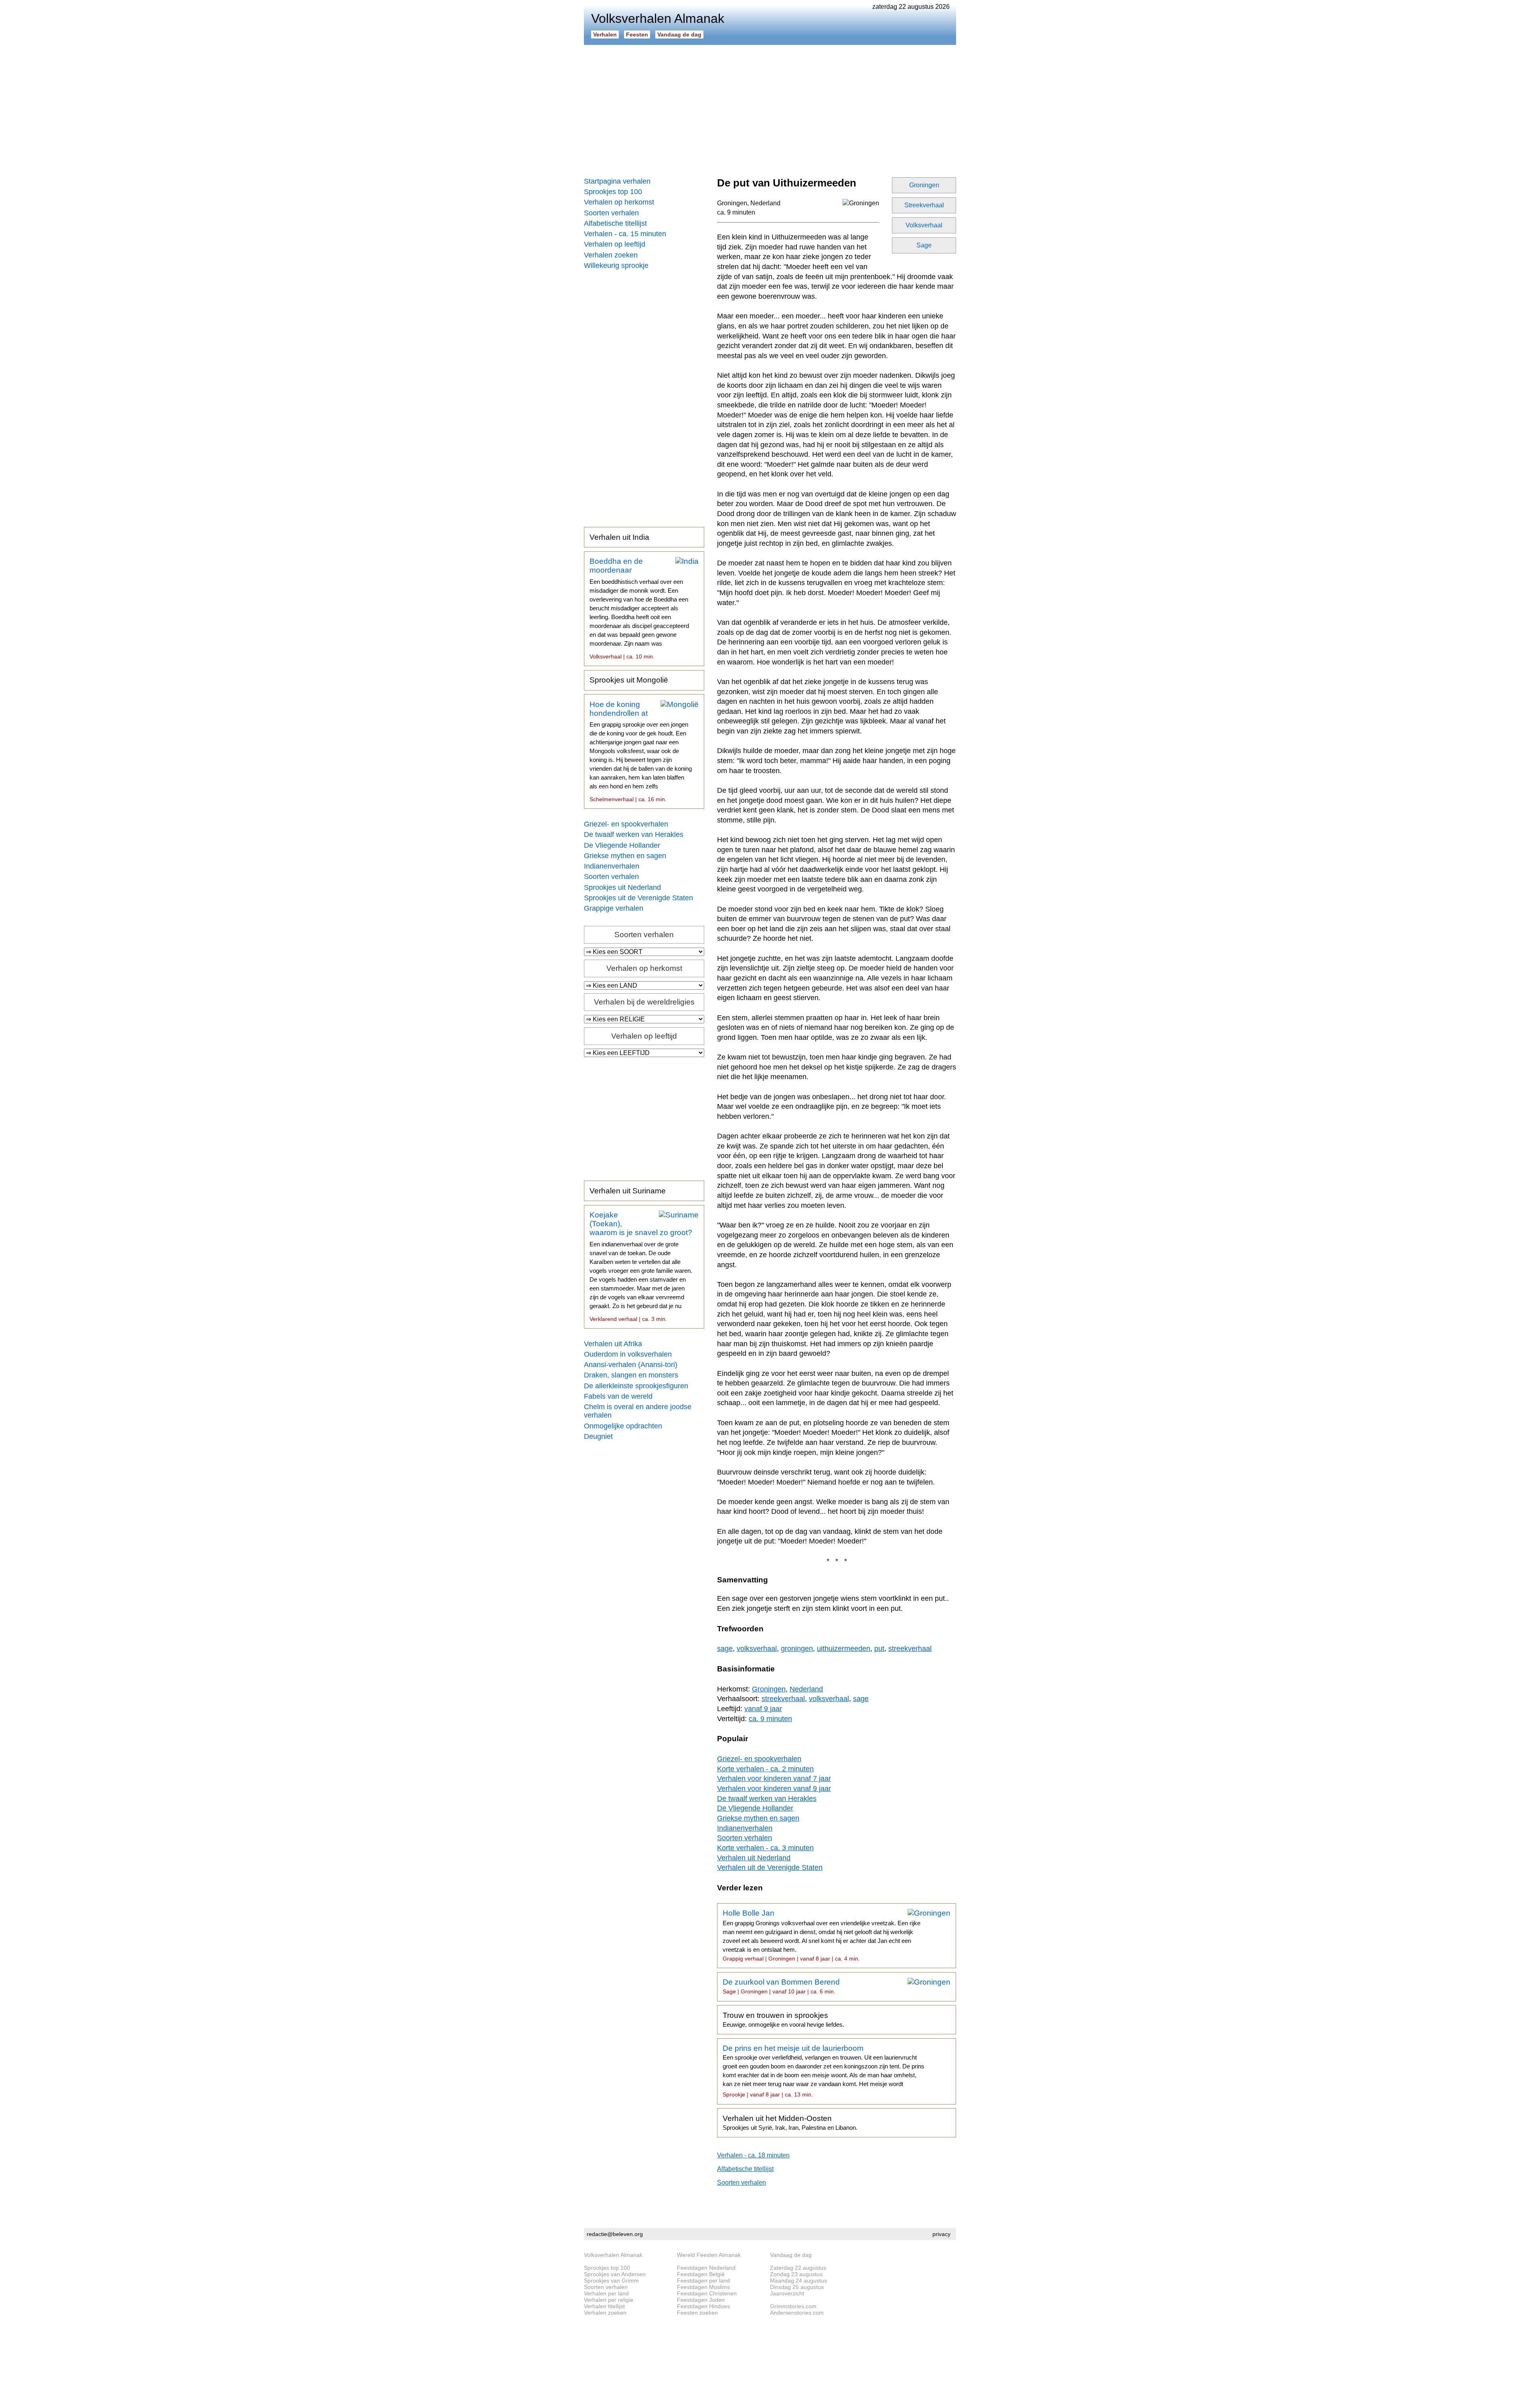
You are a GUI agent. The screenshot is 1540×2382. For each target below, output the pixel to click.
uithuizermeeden (844, 1649)
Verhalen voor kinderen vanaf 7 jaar (774, 1778)
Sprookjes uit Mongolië (629, 680)
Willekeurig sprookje (616, 265)
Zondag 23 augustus (796, 2274)
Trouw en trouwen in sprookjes (783, 2019)
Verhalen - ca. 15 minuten (625, 234)
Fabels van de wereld (618, 1396)
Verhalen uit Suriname (628, 1191)
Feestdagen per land (703, 2281)
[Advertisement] (770, 108)
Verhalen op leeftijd (615, 244)
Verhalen (605, 34)
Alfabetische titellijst (615, 223)
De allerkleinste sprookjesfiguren (636, 1386)
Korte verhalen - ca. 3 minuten (765, 1848)
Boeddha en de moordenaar (639, 608)
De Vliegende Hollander (622, 845)
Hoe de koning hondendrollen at (641, 751)
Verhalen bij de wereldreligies (644, 1002)
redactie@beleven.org (615, 2234)
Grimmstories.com (793, 2306)
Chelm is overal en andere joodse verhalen (638, 1411)
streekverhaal (910, 1649)
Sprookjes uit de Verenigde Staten (638, 898)
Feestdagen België (701, 2274)
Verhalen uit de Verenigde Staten (770, 1868)
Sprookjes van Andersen (615, 2274)
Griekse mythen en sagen (625, 856)
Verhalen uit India (619, 537)
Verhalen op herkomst (619, 202)
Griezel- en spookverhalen (626, 824)
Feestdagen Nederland (706, 2268)
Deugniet (598, 1436)
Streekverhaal (924, 205)
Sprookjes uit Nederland (622, 887)
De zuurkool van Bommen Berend (781, 1986)
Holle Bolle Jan (822, 1935)
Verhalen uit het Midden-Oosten (790, 2123)
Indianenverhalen (612, 866)
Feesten (637, 34)
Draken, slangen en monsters (631, 1375)
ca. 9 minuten (736, 212)
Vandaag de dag (679, 34)
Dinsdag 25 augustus (797, 2287)
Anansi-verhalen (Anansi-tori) (631, 1365)
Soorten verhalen (611, 213)
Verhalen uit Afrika (613, 1344)
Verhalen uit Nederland (754, 1858)
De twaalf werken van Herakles (634, 835)
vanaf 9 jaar (763, 1709)
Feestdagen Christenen (707, 2293)
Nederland (765, 203)
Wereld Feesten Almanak (709, 2255)
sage (725, 1649)
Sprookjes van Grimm (611, 2281)
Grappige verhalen (614, 908)
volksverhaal (757, 1649)
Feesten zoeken (697, 2313)
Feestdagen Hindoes (703, 2306)
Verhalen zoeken (611, 255)
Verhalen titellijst (604, 2306)
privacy (941, 2234)
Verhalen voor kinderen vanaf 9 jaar (774, 1789)
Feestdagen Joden (701, 2300)
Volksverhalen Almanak (613, 2255)
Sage (924, 245)
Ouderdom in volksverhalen (628, 1354)
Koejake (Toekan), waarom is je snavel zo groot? (641, 1266)
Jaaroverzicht (787, 2293)
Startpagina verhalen (617, 181)
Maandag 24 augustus (798, 2281)
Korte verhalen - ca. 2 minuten (765, 1769)
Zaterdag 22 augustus (798, 2268)
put (879, 1649)
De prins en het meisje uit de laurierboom (824, 2071)
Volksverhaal (924, 225)
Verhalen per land (606, 2293)
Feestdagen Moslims (703, 2287)
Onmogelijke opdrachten (623, 1426)
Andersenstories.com (797, 2313)
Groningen (924, 185)
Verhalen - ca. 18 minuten (753, 2155)
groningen (797, 1649)
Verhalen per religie (609, 2300)
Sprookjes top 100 (613, 192)
